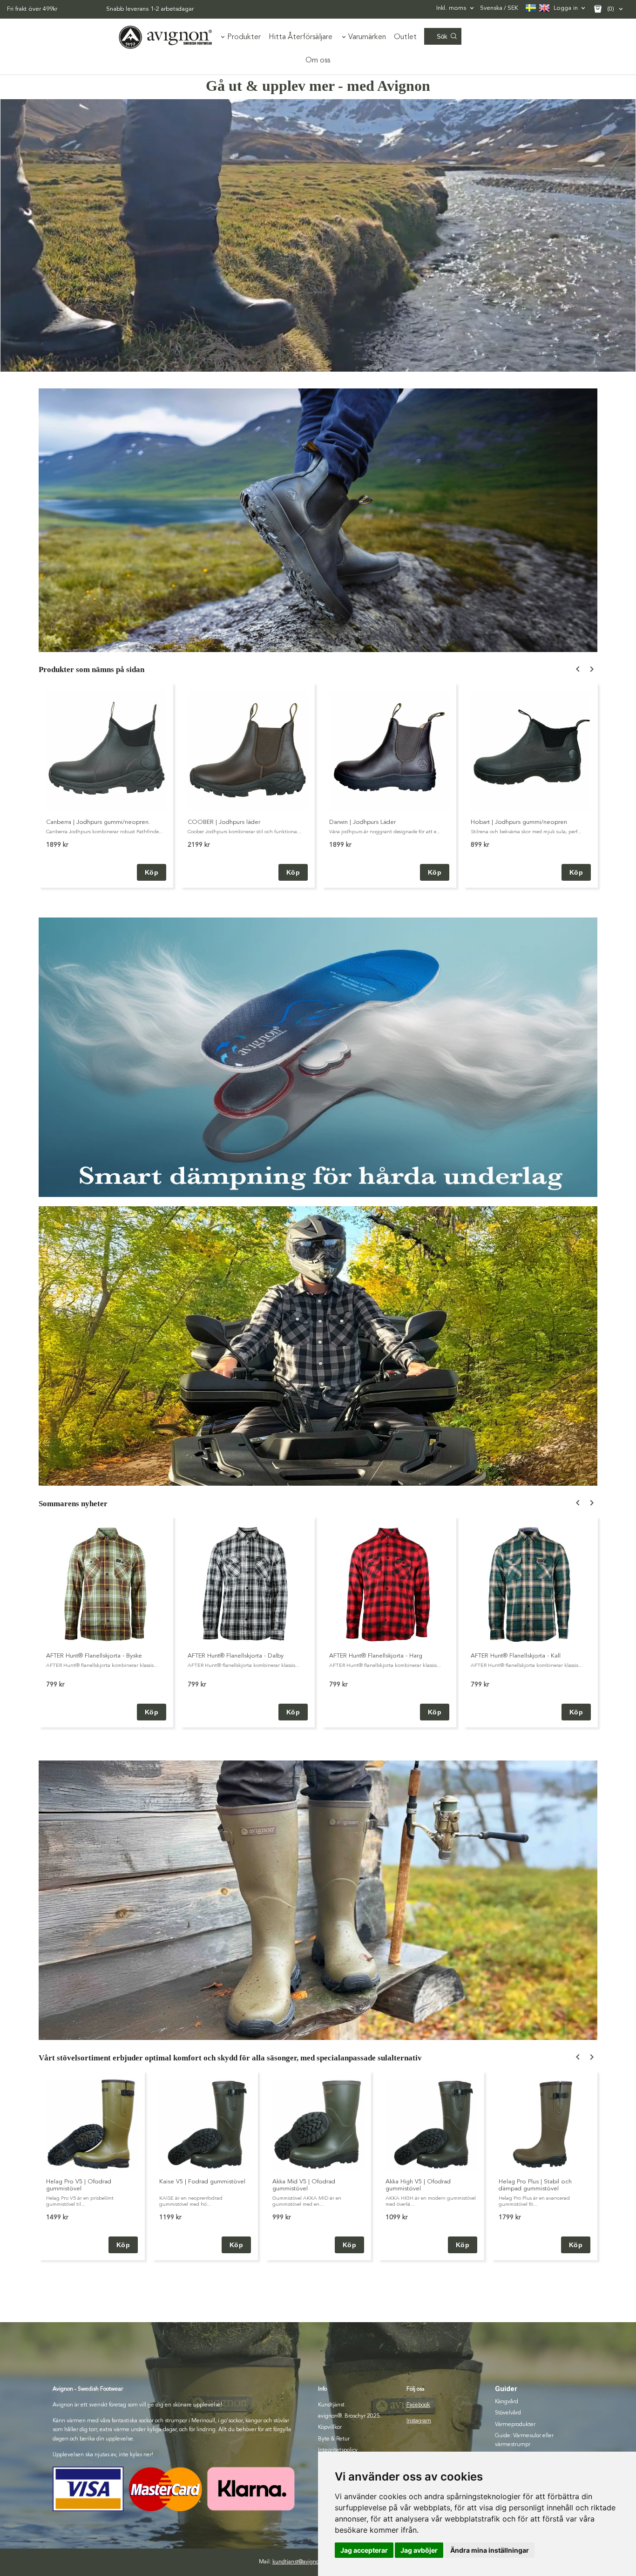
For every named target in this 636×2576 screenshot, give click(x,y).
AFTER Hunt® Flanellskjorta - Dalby (236, 1656)
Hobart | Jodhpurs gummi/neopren (519, 822)
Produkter (244, 37)
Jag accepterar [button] (364, 2550)
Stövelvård (508, 2413)
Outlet (405, 37)
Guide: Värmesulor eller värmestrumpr (524, 2440)
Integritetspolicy (338, 2450)
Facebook (418, 2405)
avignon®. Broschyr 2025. (350, 2416)
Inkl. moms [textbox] (451, 8)
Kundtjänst (331, 2405)
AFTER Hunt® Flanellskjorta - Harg (376, 1656)
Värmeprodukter (515, 2425)
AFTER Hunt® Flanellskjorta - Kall (516, 1656)
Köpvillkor (330, 2427)
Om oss (318, 61)
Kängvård (507, 2402)
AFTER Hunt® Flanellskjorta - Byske (94, 1656)
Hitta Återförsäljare (301, 37)
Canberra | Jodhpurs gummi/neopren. (98, 822)
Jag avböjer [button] (419, 2550)
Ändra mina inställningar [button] (490, 2550)
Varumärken (367, 37)
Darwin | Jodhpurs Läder (362, 822)
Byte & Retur (334, 2439)
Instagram (419, 2421)
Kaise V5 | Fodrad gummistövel (202, 2182)
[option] (106, 785)
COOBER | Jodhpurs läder (224, 822)
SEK (499, 8)
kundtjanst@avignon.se (301, 2562)
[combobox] (456, 8)
